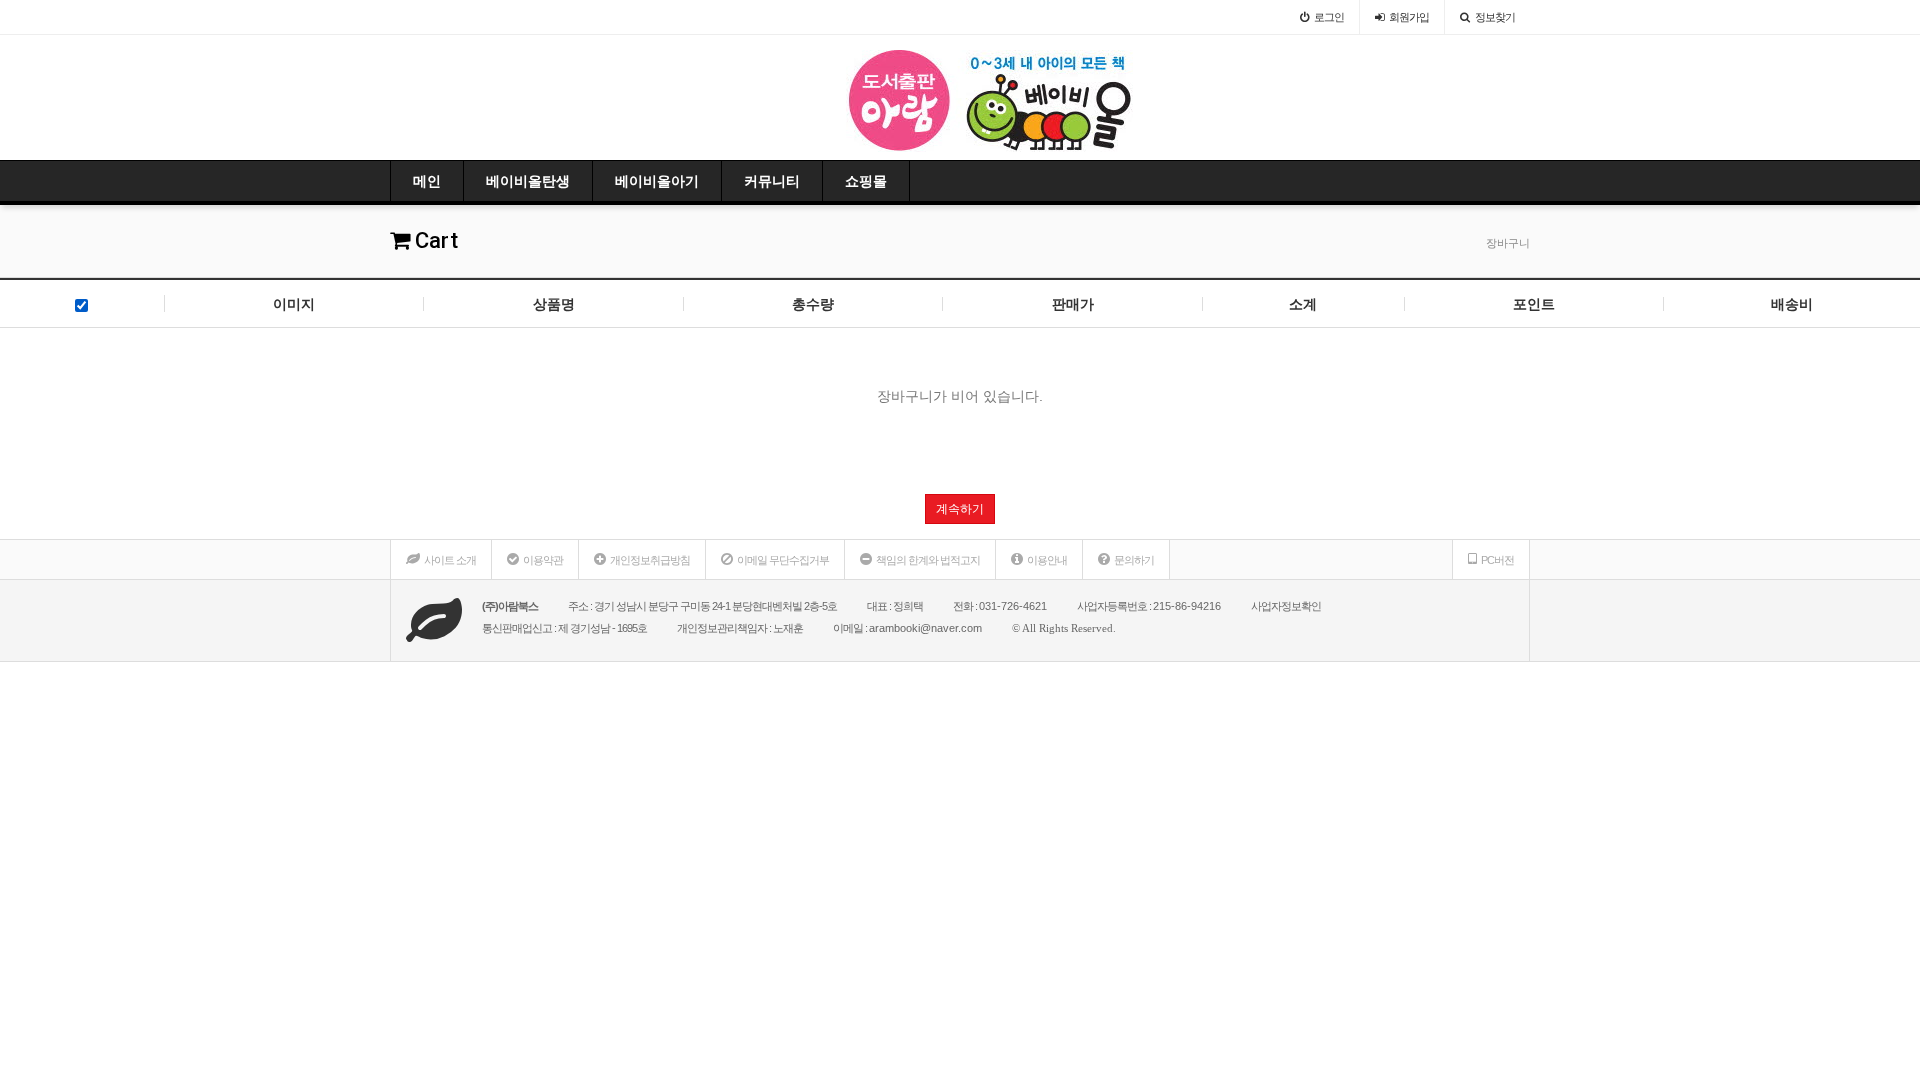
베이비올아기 (657, 181)
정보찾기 (1495, 17)
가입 (1409, 17)
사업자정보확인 (1286, 606)
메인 (427, 181)
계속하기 (960, 509)
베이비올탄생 (528, 181)
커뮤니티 (772, 181)
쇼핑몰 (866, 181)
